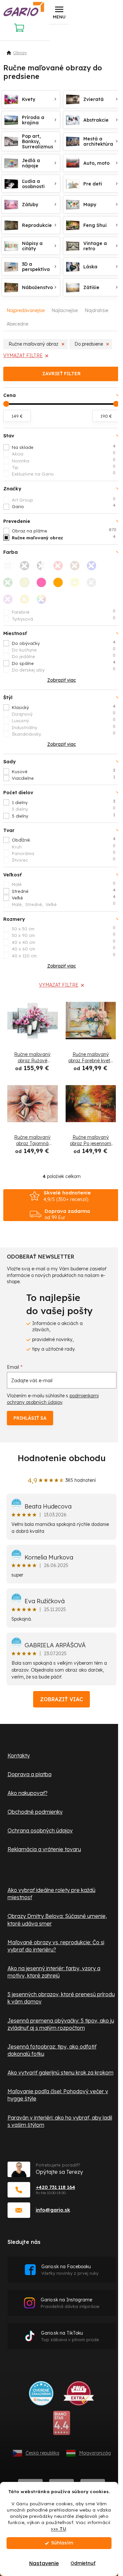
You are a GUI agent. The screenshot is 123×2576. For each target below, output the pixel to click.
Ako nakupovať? (28, 1793)
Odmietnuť (83, 2563)
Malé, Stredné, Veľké (64, 904)
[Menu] (59, 12)
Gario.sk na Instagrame (70, 2303)
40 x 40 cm (64, 942)
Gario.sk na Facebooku (70, 2270)
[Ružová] (43, 584)
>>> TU (58, 2528)
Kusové (64, 771)
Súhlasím (62, 2543)
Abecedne (17, 324)
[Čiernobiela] (43, 568)
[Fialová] (10, 601)
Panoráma (64, 853)
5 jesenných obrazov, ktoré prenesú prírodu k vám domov (61, 1998)
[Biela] (10, 568)
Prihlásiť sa (30, 1418)
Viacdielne (63, 778)
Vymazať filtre (23, 356)
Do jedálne (64, 656)
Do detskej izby (64, 670)
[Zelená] (10, 584)
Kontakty (19, 1755)
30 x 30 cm (64, 928)
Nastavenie (44, 2563)
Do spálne (64, 663)
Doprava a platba (30, 1774)
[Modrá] (93, 568)
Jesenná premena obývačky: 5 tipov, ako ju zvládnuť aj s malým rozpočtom (61, 2024)
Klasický (64, 707)
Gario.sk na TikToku (70, 2336)
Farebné (64, 612)
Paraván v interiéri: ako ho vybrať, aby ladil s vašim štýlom (60, 2121)
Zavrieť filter (61, 374)
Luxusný (64, 720)
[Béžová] (27, 584)
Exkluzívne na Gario (64, 474)
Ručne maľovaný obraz (33, 344)
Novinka (64, 460)
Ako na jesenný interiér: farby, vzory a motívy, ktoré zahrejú (54, 1972)
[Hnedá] (77, 568)
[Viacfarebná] (43, 601)
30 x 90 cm (64, 935)
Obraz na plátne (64, 530)
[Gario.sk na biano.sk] (61, 2425)
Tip (64, 467)
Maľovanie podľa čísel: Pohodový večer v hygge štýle (58, 2095)
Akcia (64, 454)
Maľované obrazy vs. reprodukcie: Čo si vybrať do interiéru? (56, 1946)
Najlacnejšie (65, 310)
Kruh (64, 846)
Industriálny (64, 727)
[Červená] (60, 568)
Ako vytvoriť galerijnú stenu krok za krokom (61, 2073)
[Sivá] (93, 584)
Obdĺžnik (64, 840)
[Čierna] (27, 568)
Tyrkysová (64, 619)
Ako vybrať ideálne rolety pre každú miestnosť (51, 1894)
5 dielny (63, 816)
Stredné (64, 891)
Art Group (64, 500)
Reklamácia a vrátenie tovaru (44, 1849)
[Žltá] (77, 584)
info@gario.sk (53, 2210)
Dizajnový (64, 714)
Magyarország (95, 2453)
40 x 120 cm (64, 955)
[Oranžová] (60, 584)
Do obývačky (64, 643)
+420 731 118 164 (55, 2187)
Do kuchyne (64, 650)
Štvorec (64, 860)
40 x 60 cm (64, 948)
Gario (64, 506)
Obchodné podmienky (35, 1812)
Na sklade (64, 447)
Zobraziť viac (61, 1699)
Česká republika (42, 2453)
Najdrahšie (96, 310)
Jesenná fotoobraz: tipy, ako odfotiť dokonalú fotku (52, 2050)
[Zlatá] (27, 601)
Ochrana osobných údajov (40, 1830)
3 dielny (64, 809)
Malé (64, 884)
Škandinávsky (64, 734)
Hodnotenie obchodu (62, 1458)
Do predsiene (89, 344)
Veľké (64, 897)
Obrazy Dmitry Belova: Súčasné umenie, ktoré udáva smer (57, 1920)
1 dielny (64, 802)
